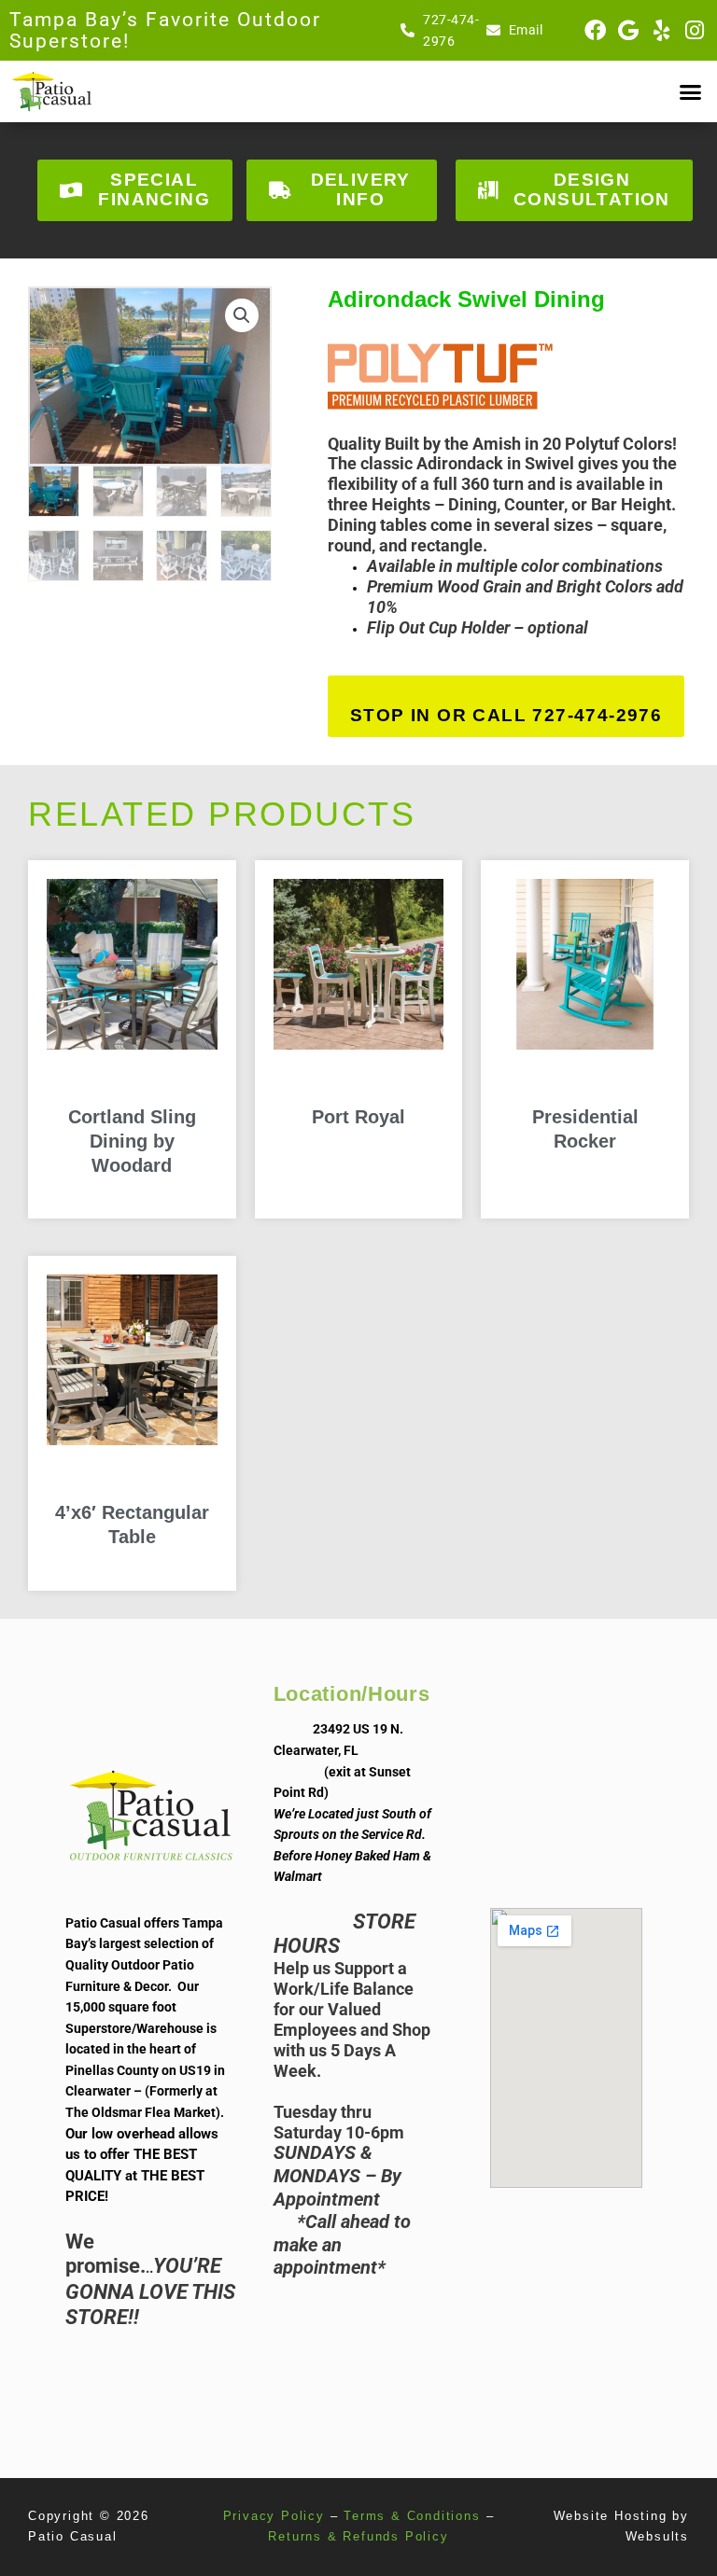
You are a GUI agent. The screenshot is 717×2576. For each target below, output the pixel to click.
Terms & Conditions (412, 2516)
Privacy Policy (274, 2516)
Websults (657, 2536)
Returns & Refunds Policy (358, 2536)
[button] (690, 91)
